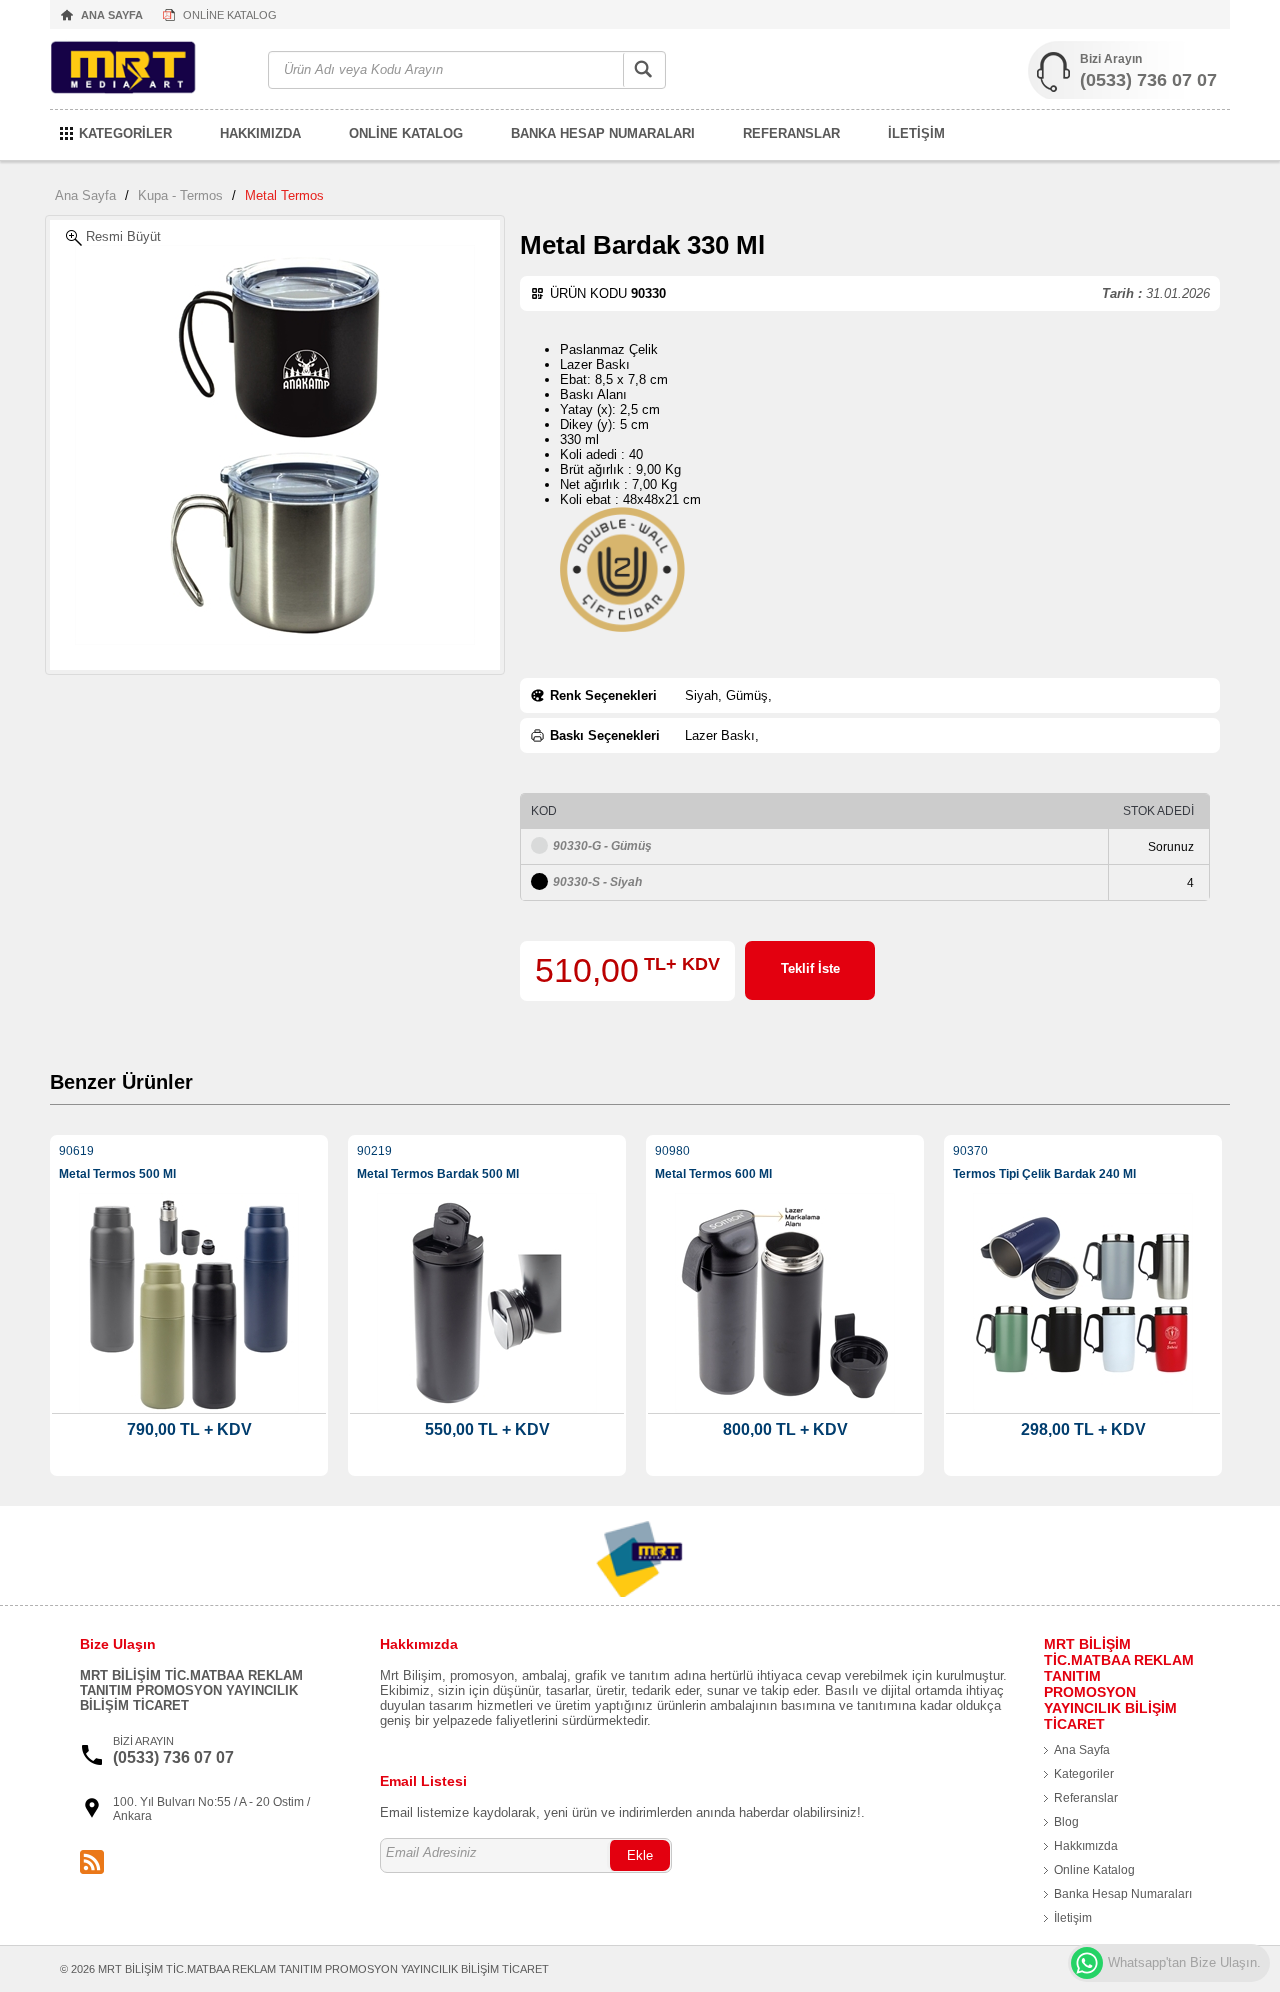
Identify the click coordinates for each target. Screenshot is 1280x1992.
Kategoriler (1084, 1774)
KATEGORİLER (125, 133)
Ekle (640, 1855)
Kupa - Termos (180, 195)
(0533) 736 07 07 (1148, 80)
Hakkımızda (1086, 1846)
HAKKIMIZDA (260, 133)
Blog (1066, 1822)
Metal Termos (284, 195)
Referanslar (1086, 1798)
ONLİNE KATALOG (230, 15)
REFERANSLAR (791, 133)
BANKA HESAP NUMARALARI (603, 133)
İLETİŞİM (916, 133)
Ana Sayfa (85, 195)
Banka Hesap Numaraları (1123, 1894)
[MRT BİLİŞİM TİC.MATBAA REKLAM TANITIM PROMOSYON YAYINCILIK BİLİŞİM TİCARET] (149, 70)
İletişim (1073, 1918)
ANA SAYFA (112, 15)
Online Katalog (1094, 1870)
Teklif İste (810, 968)
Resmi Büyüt (121, 236)
